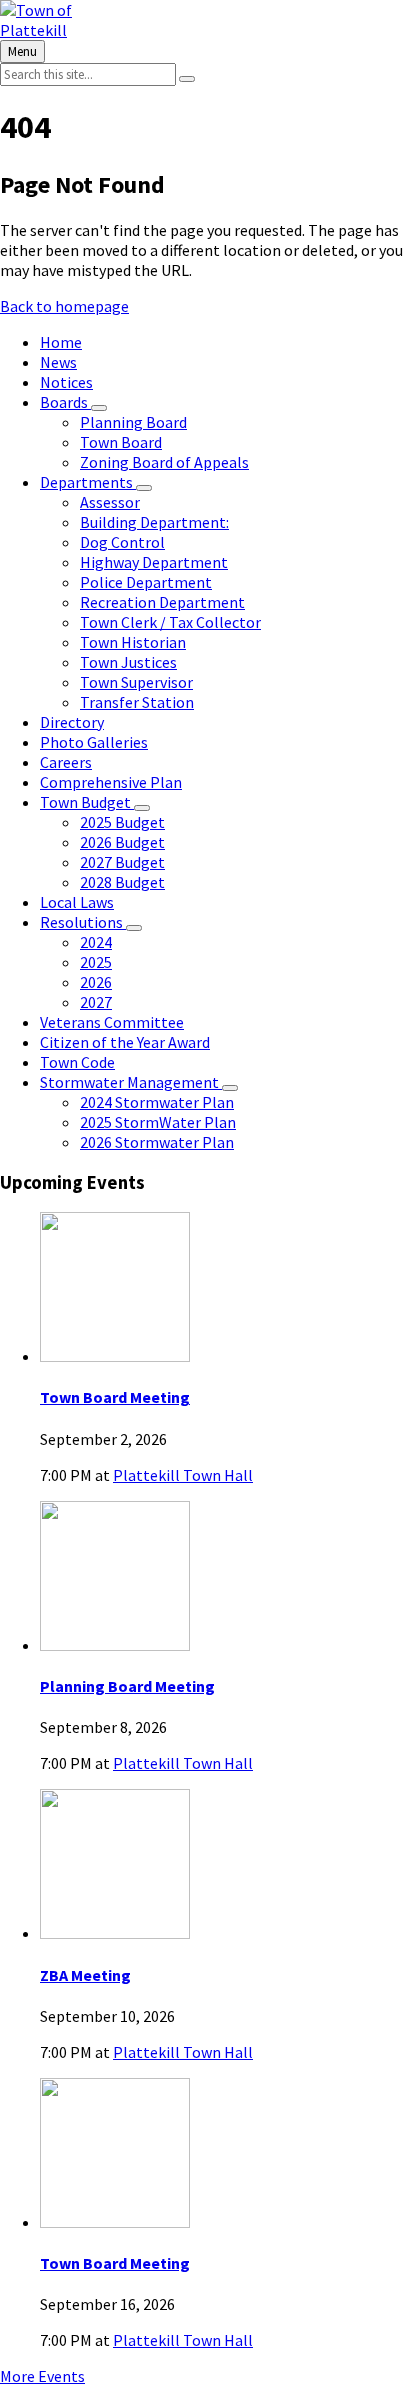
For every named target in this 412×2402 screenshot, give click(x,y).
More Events (42, 2376)
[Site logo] (70, 30)
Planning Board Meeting (127, 1686)
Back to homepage (64, 306)
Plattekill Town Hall (183, 1475)
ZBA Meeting (85, 1975)
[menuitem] (61, 342)
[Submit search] (187, 79)
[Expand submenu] (99, 408)
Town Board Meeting (115, 1397)
